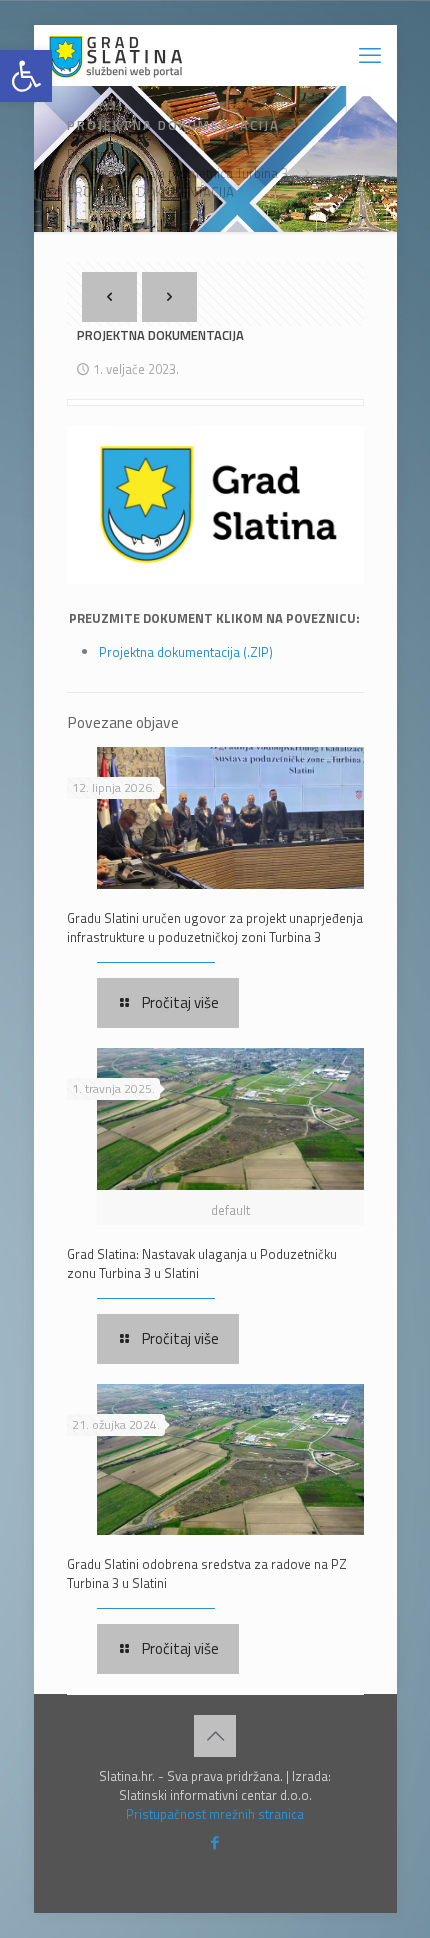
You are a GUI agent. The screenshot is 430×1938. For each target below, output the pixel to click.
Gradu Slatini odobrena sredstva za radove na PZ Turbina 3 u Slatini (207, 1573)
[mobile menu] (370, 55)
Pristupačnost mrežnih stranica (215, 1814)
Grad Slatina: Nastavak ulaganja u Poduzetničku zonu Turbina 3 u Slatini (202, 1263)
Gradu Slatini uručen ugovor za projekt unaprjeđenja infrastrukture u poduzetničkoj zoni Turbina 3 (215, 927)
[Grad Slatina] (115, 55)
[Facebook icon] (215, 1842)
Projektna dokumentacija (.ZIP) (186, 652)
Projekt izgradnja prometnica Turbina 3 (177, 173)
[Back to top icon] (215, 1736)
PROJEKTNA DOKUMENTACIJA (150, 192)
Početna (90, 154)
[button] (26, 76)
